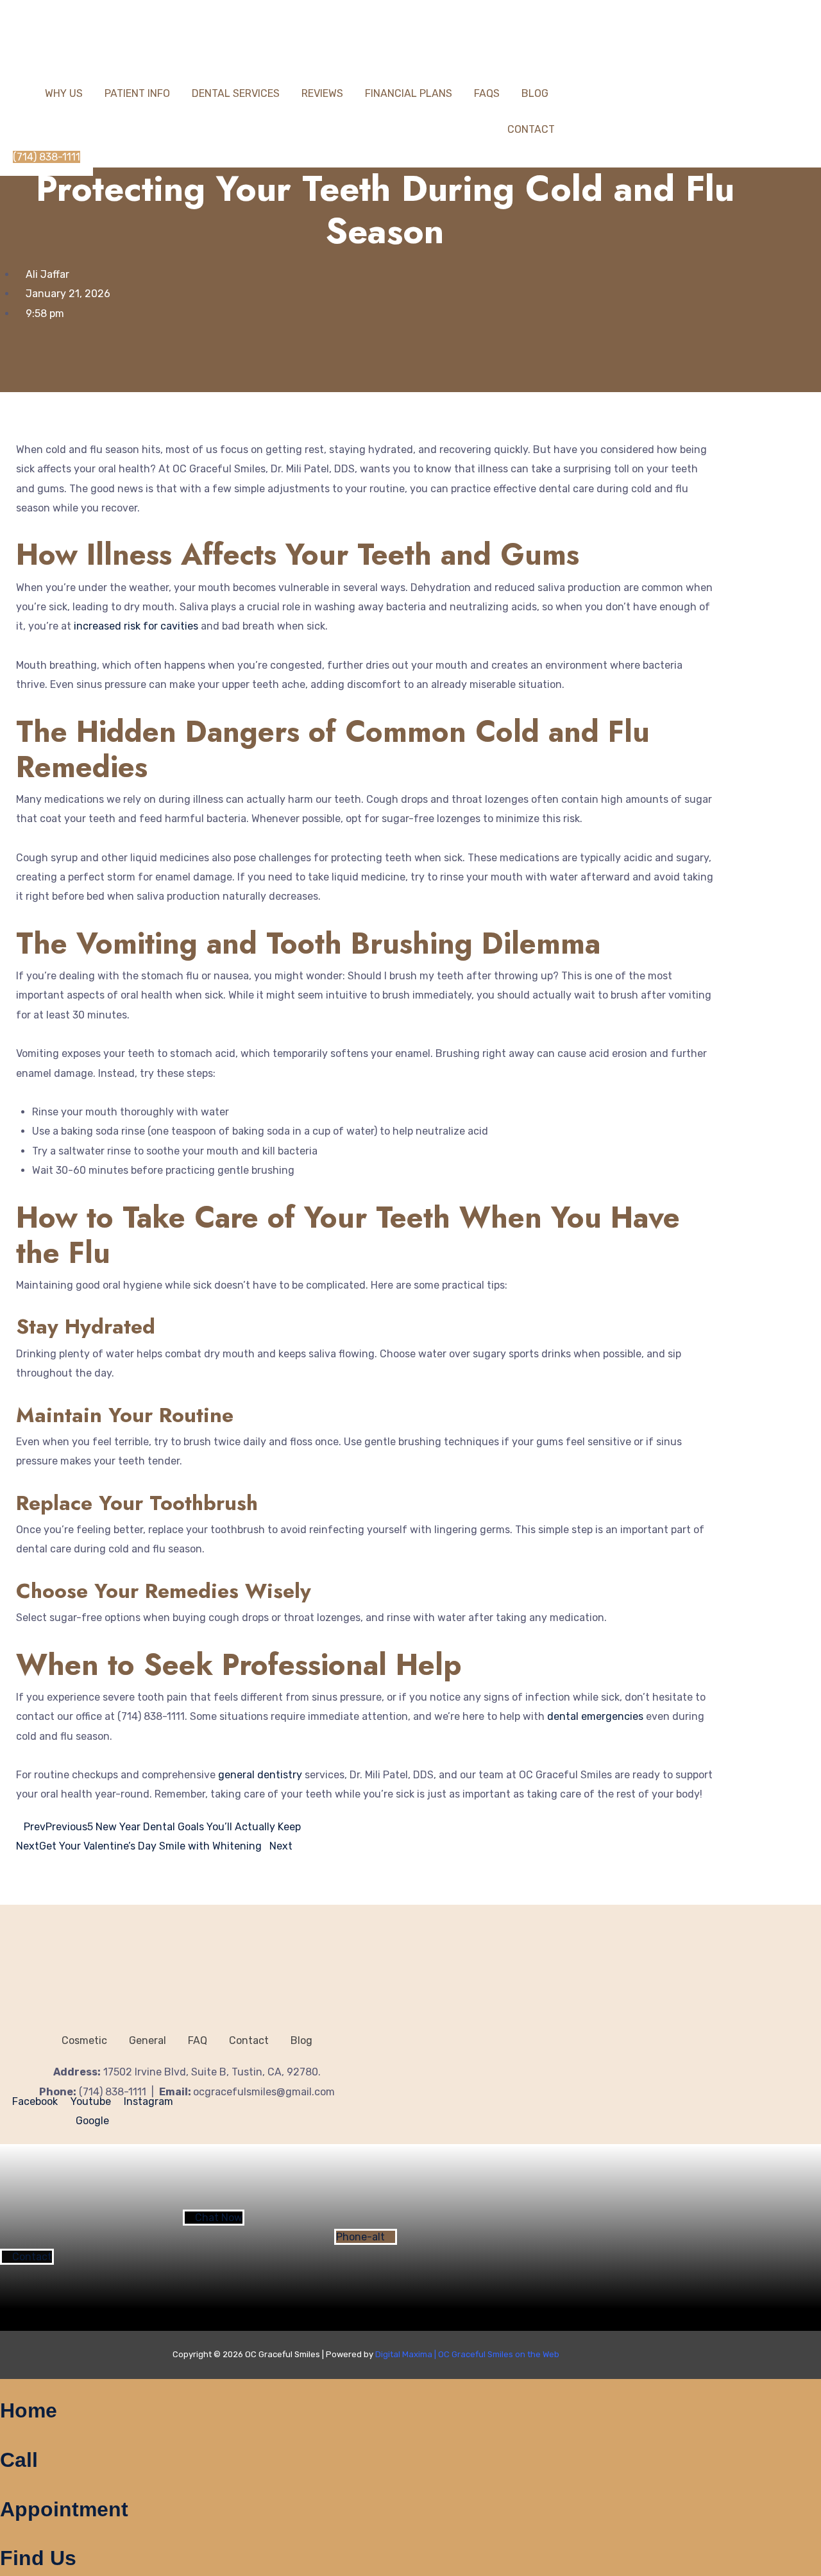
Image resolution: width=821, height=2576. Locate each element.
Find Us (38, 2558)
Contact (531, 129)
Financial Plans (409, 93)
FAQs (487, 93)
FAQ (198, 2040)
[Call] (4, 2437)
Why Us (64, 93)
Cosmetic (84, 2040)
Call (19, 2460)
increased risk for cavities (136, 626)
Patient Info (137, 93)
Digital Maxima (404, 2354)
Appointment (64, 2509)
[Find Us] (4, 2536)
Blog (535, 93)
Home (29, 2410)
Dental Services (236, 93)
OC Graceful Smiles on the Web (499, 2354)
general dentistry (260, 1775)
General (148, 2040)
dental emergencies (595, 1716)
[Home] (4, 2388)
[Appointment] (4, 2486)
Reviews (322, 93)
